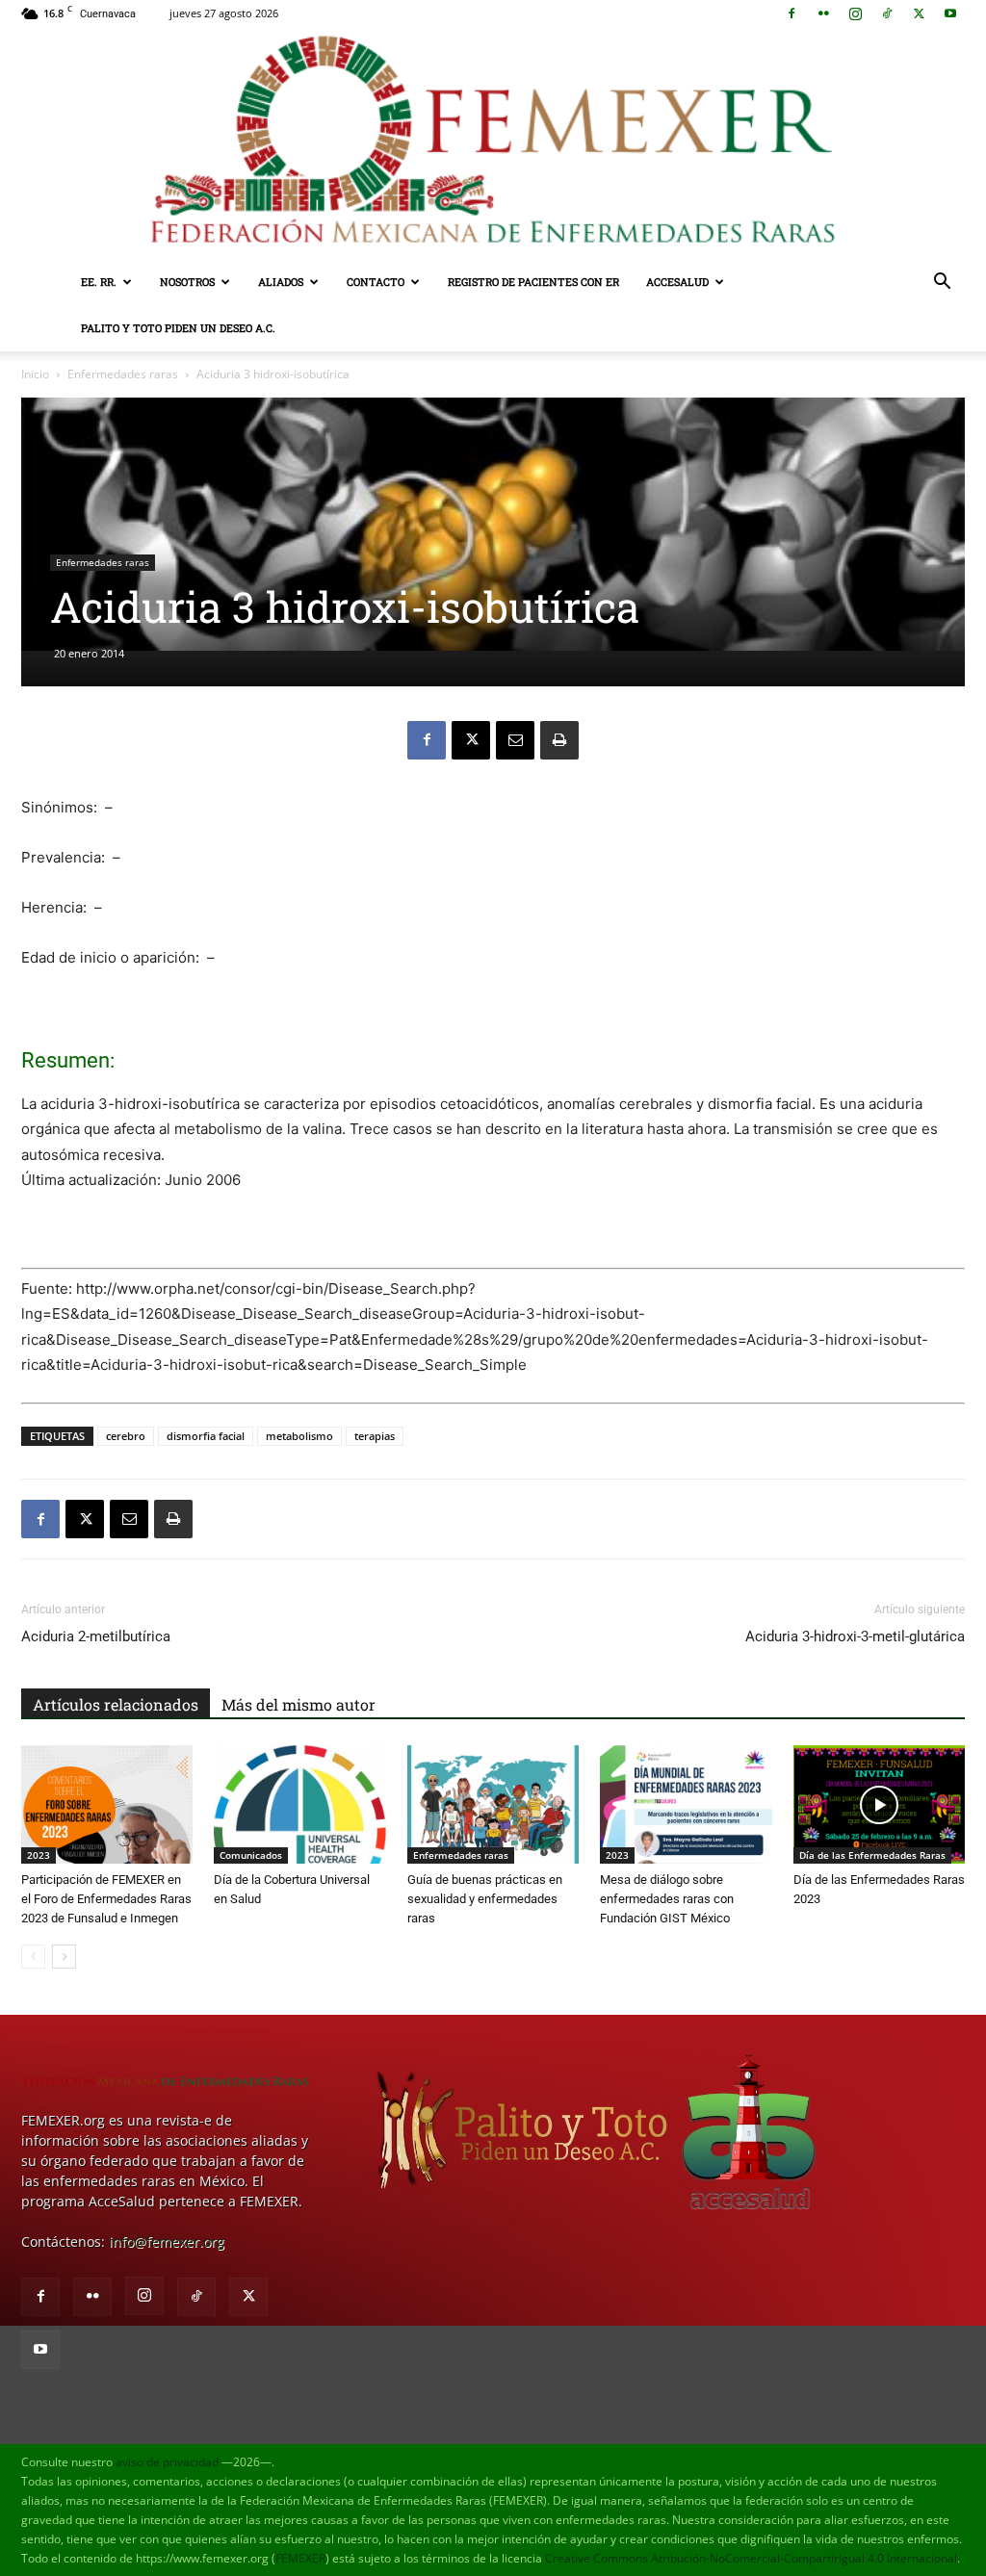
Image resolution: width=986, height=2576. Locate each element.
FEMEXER (300, 2558)
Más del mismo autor (298, 1704)
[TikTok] (887, 13)
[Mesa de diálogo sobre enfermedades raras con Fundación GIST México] (686, 1804)
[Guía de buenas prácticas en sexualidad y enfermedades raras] (493, 1804)
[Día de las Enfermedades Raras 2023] (879, 1804)
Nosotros (187, 282)
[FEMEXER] (493, 143)
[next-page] (64, 1957)
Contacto (376, 282)
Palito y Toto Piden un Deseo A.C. (178, 328)
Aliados (281, 282)
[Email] (515, 740)
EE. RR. (99, 282)
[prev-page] (33, 1957)
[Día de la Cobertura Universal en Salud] (299, 1804)
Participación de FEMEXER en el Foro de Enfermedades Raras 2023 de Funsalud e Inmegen (106, 1899)
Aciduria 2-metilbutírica (96, 1636)
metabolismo (299, 1436)
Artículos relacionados (116, 1704)
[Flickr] (823, 13)
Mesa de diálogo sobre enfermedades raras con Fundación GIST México (667, 1899)
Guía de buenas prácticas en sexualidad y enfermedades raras (485, 1899)
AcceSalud (677, 282)
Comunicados (251, 1855)
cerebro (126, 1436)
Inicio (35, 374)
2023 (39, 1855)
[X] (919, 13)
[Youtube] (950, 13)
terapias (375, 1436)
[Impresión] (559, 740)
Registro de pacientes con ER (533, 282)
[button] (942, 283)
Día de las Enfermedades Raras (872, 1855)
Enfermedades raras (123, 374)
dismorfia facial (206, 1436)
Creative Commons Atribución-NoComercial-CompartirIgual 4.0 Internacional (751, 2558)
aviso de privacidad (167, 2462)
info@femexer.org (167, 2241)
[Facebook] (791, 13)
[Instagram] (855, 13)
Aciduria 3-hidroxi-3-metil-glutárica (855, 1636)
